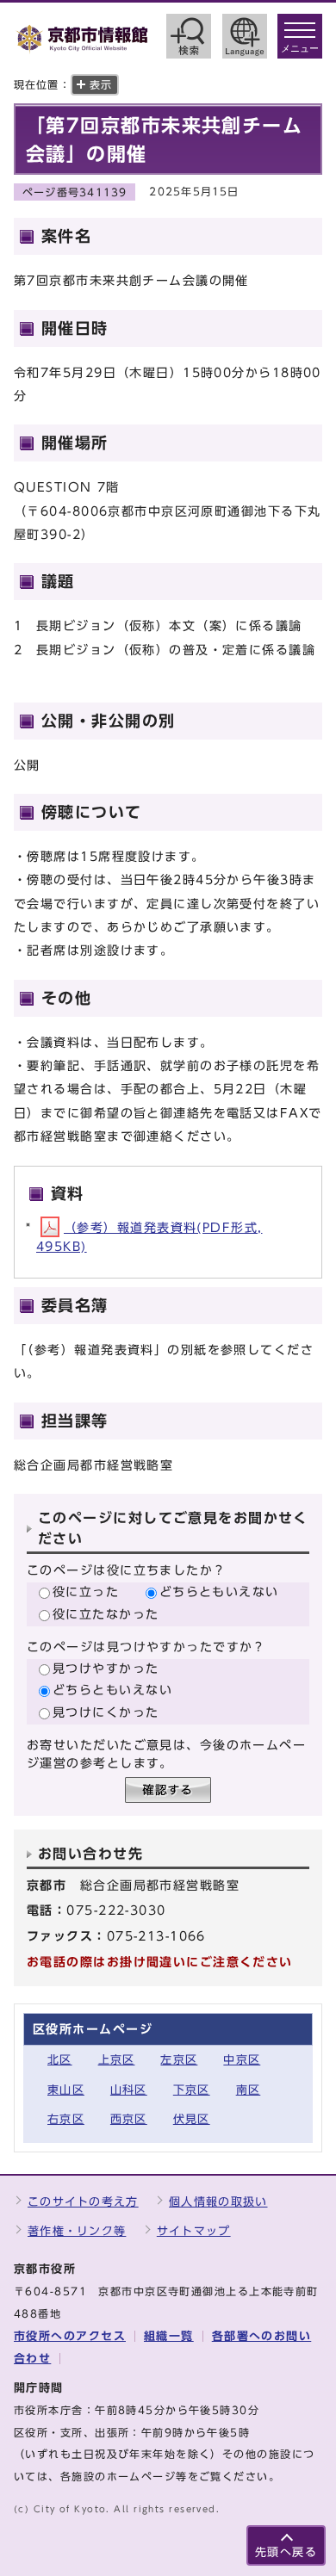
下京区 (192, 2090)
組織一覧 (169, 2336)
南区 (249, 2090)
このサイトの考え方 (83, 2202)
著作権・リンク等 (77, 2231)
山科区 (129, 2090)
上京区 (117, 2060)
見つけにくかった (106, 1712)
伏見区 (192, 2119)
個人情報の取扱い (218, 2202)
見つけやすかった (106, 1668)
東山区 (66, 2090)
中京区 (242, 2060)
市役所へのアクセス (70, 2336)
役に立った (86, 1591)
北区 (60, 2060)
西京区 (129, 2119)
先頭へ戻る (286, 2552)
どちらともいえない (219, 1591)
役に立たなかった (106, 1614)
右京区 (66, 2119)
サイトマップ (194, 2231)
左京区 (179, 2060)
